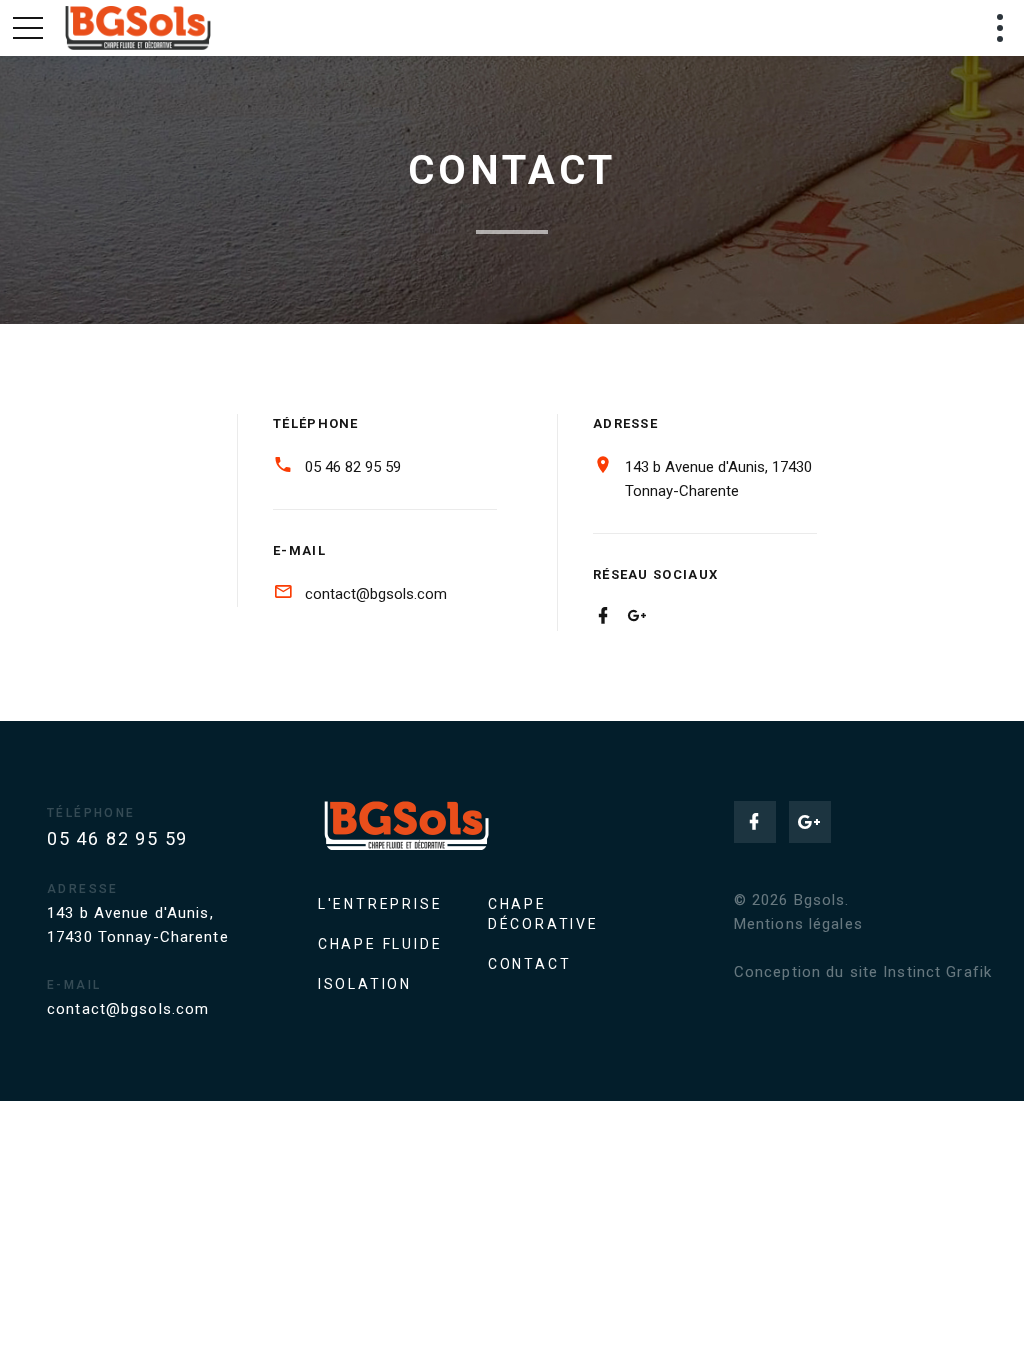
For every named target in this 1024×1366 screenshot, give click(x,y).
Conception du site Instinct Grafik (863, 972)
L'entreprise (380, 904)
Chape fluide (380, 944)
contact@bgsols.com (376, 594)
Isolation (365, 984)
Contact (530, 964)
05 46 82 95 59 (353, 467)
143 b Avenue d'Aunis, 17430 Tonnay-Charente (718, 479)
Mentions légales (798, 924)
